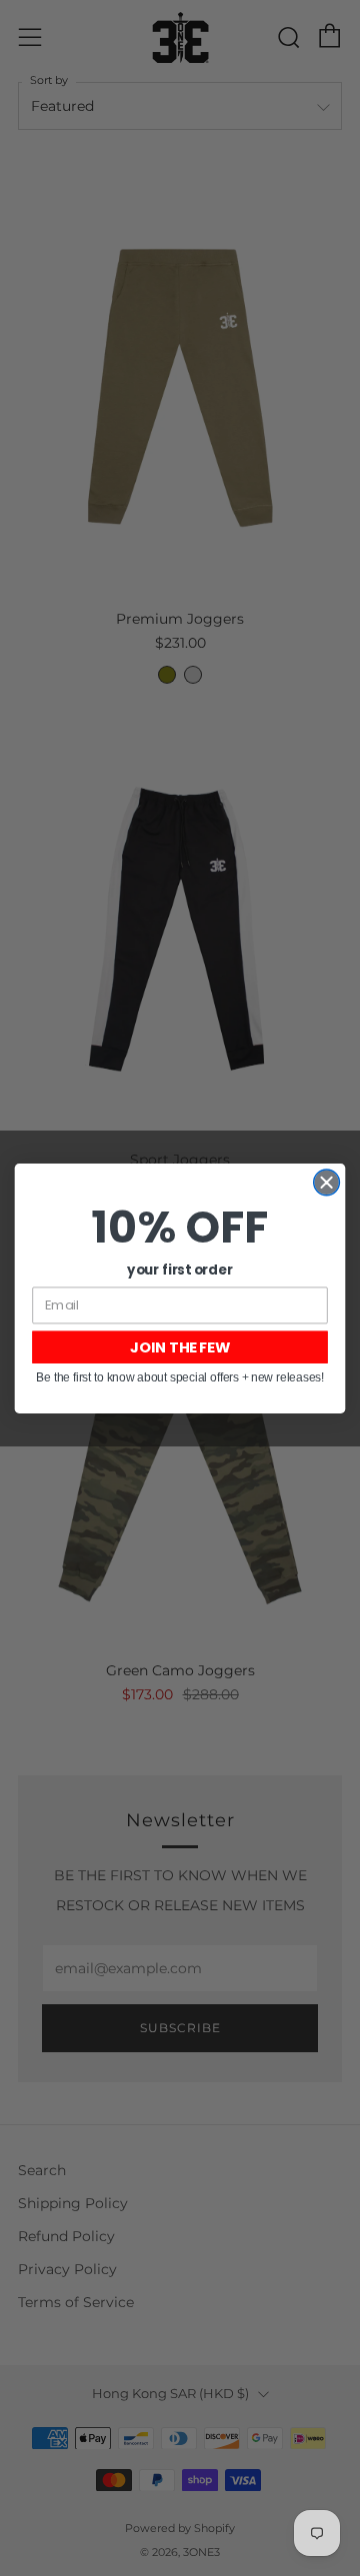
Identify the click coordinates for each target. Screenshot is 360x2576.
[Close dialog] (327, 1182)
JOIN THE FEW (180, 1347)
